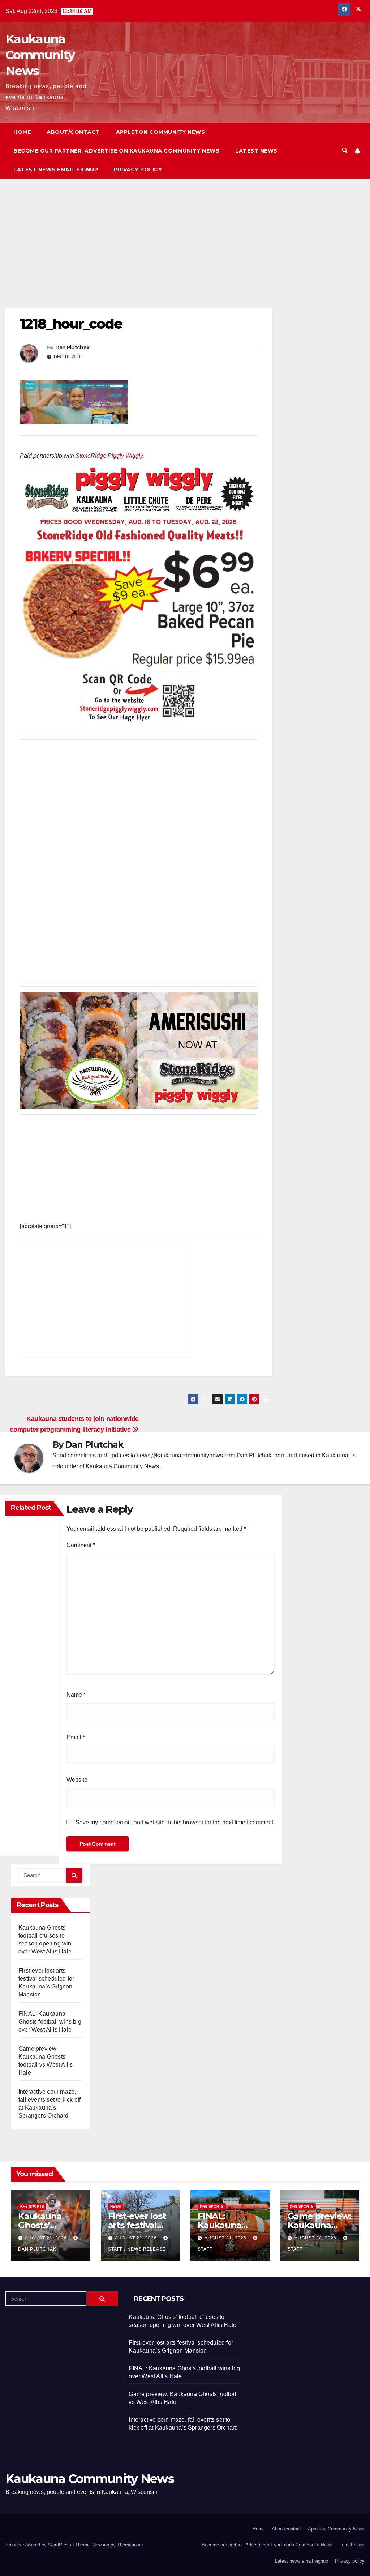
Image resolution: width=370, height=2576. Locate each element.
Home (22, 132)
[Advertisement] (139, 254)
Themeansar (130, 2545)
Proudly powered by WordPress (39, 2545)
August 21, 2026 (47, 2238)
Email (76, 1737)
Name (76, 1695)
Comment (81, 1545)
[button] (345, 151)
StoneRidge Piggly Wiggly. (110, 456)
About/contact (73, 132)
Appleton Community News (161, 132)
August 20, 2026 (316, 2238)
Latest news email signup (56, 170)
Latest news (256, 151)
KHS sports (32, 2206)
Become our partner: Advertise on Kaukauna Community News (116, 151)
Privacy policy (138, 170)
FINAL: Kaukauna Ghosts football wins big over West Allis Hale (50, 2022)
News (116, 2206)
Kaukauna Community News (40, 55)
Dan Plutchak (72, 347)
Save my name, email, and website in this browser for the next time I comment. (175, 1822)
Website (77, 1780)
